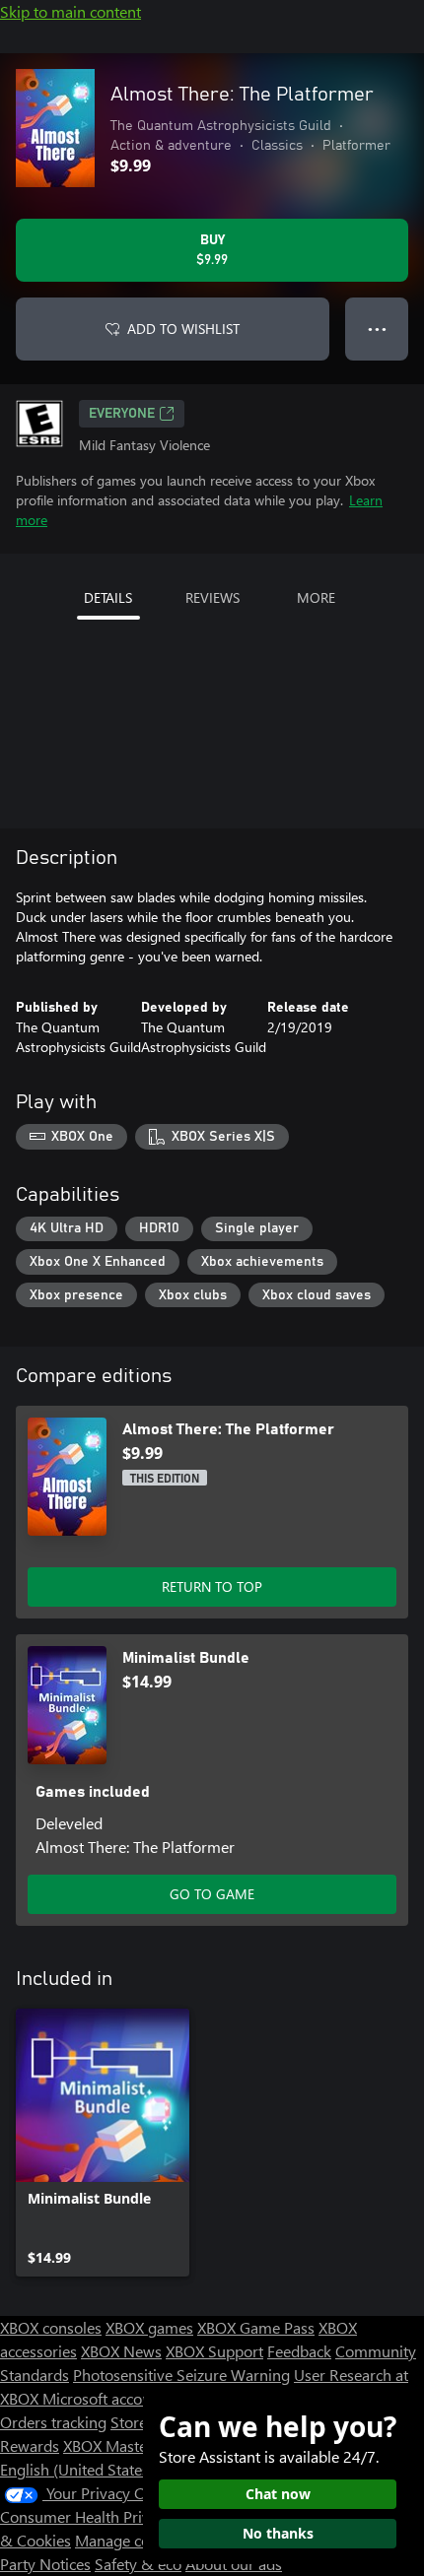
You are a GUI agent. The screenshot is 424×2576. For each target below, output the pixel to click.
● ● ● (377, 329)
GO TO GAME (212, 1894)
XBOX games (149, 2327)
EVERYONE (122, 414)
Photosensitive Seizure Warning (181, 2375)
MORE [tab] (316, 597)
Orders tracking (53, 2422)
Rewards (30, 2445)
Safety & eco (138, 2564)
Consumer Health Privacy (86, 2516)
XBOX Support (214, 2351)
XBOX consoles (51, 2327)
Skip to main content (71, 11)
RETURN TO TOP (212, 1586)
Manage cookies (130, 2540)
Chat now (278, 2494)
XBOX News (121, 2351)
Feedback (299, 2351)
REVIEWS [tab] (212, 597)
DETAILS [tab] (108, 597)
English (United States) (77, 2469)
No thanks (278, 2533)
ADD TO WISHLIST (183, 329)
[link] (103, 2143)
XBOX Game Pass (256, 2327)
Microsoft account (104, 2398)
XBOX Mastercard (123, 2445)
